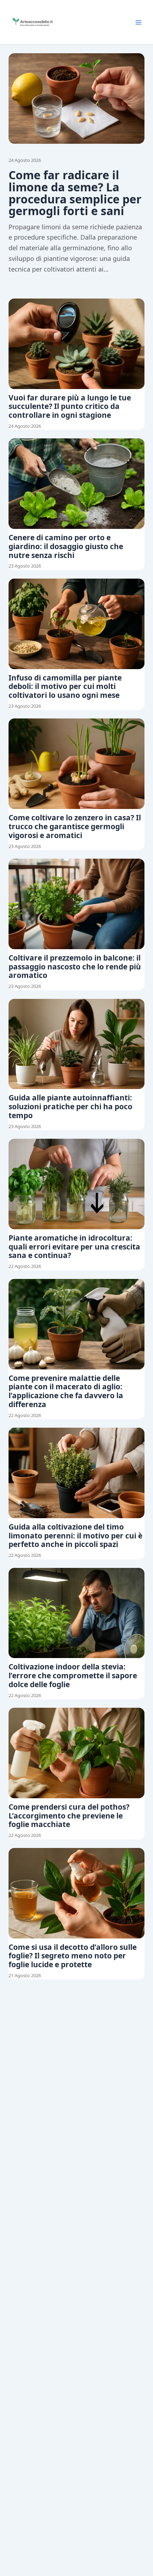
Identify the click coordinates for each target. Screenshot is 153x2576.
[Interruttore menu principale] (138, 22)
